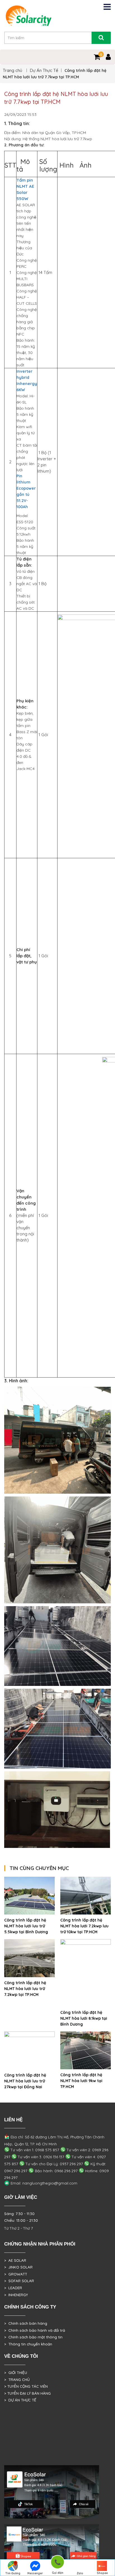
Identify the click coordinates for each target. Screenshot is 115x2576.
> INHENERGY (16, 2295)
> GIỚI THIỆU (16, 2373)
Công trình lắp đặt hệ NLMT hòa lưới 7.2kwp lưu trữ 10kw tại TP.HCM (84, 1926)
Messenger (35, 2573)
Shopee (102, 2573)
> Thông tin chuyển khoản (28, 2344)
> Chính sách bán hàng (26, 2323)
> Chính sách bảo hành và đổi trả (35, 2330)
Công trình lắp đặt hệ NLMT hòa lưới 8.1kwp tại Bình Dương (84, 2018)
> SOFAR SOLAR (19, 2281)
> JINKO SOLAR (18, 2267)
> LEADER (13, 2288)
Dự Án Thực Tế (44, 70)
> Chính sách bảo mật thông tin (33, 2337)
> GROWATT (16, 2274)
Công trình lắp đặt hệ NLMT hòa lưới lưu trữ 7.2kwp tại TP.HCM (25, 1989)
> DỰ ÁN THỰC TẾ (20, 2400)
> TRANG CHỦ (17, 2380)
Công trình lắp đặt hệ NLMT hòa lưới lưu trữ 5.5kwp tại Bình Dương (26, 1926)
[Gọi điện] (57, 2563)
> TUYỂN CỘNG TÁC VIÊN (26, 2386)
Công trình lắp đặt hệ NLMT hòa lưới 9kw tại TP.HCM (81, 2081)
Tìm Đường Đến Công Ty (13, 2574)
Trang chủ (13, 70)
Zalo (80, 2573)
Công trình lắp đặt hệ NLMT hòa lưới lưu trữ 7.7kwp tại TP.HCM (56, 98)
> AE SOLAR (15, 2260)
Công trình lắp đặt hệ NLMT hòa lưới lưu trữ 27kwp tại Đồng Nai (25, 2081)
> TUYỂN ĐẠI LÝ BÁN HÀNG (27, 2393)
